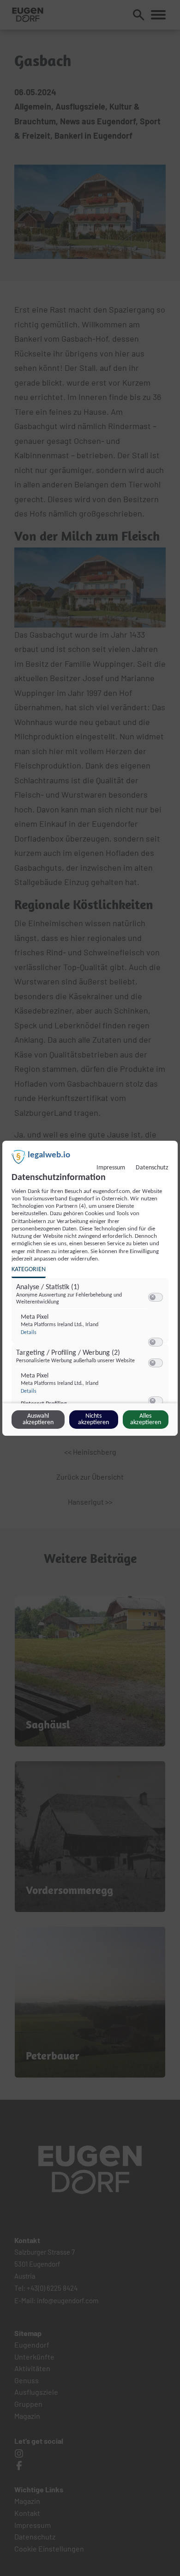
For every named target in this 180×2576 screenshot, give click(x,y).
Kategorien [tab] (29, 1270)
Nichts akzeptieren (93, 1419)
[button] (153, 1297)
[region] (91, 1347)
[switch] (156, 1297)
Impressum (111, 1168)
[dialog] (90, 1288)
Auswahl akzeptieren (38, 1419)
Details (29, 1333)
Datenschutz (152, 1168)
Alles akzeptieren (146, 1419)
